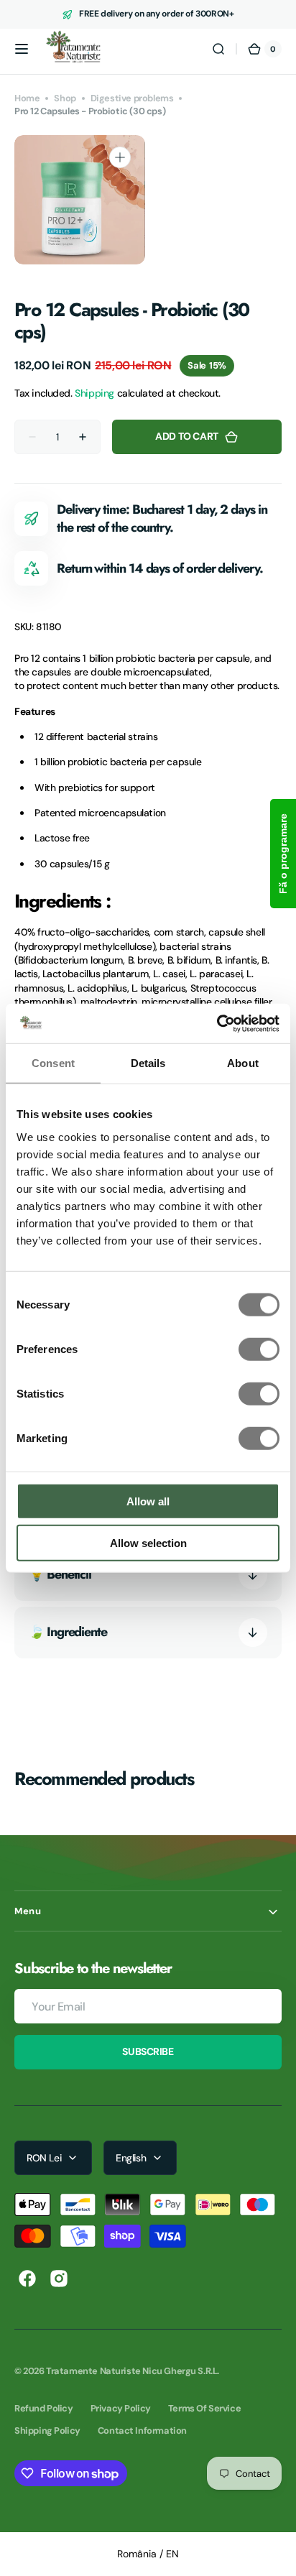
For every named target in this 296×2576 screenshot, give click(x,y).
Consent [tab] (53, 1063)
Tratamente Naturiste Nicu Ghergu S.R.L (131, 2371)
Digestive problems (132, 98)
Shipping (94, 393)
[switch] (259, 1349)
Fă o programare (283, 854)
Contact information (142, 2430)
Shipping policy (47, 2430)
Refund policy (44, 2408)
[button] (22, 49)
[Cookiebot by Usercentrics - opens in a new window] (217, 1023)
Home (27, 98)
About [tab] (243, 1063)
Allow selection (148, 1543)
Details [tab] (148, 1063)
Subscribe (148, 2051)
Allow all (148, 1501)
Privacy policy (121, 2408)
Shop (65, 98)
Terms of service (204, 2408)
